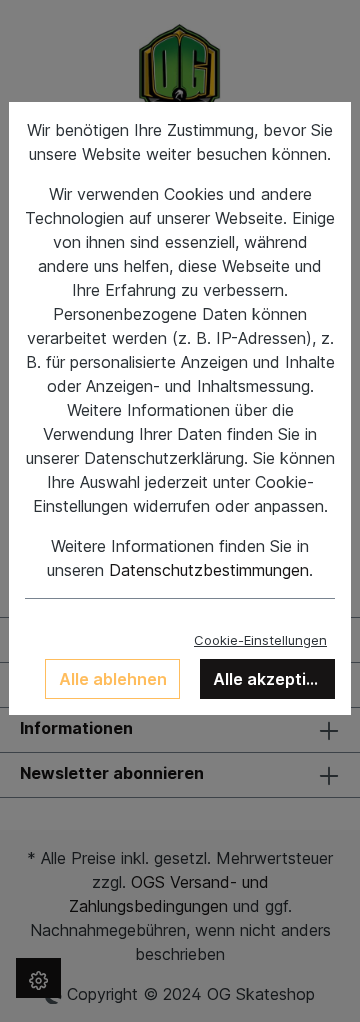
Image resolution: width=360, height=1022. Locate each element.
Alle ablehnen (113, 679)
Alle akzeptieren (274, 679)
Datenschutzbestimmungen (209, 570)
